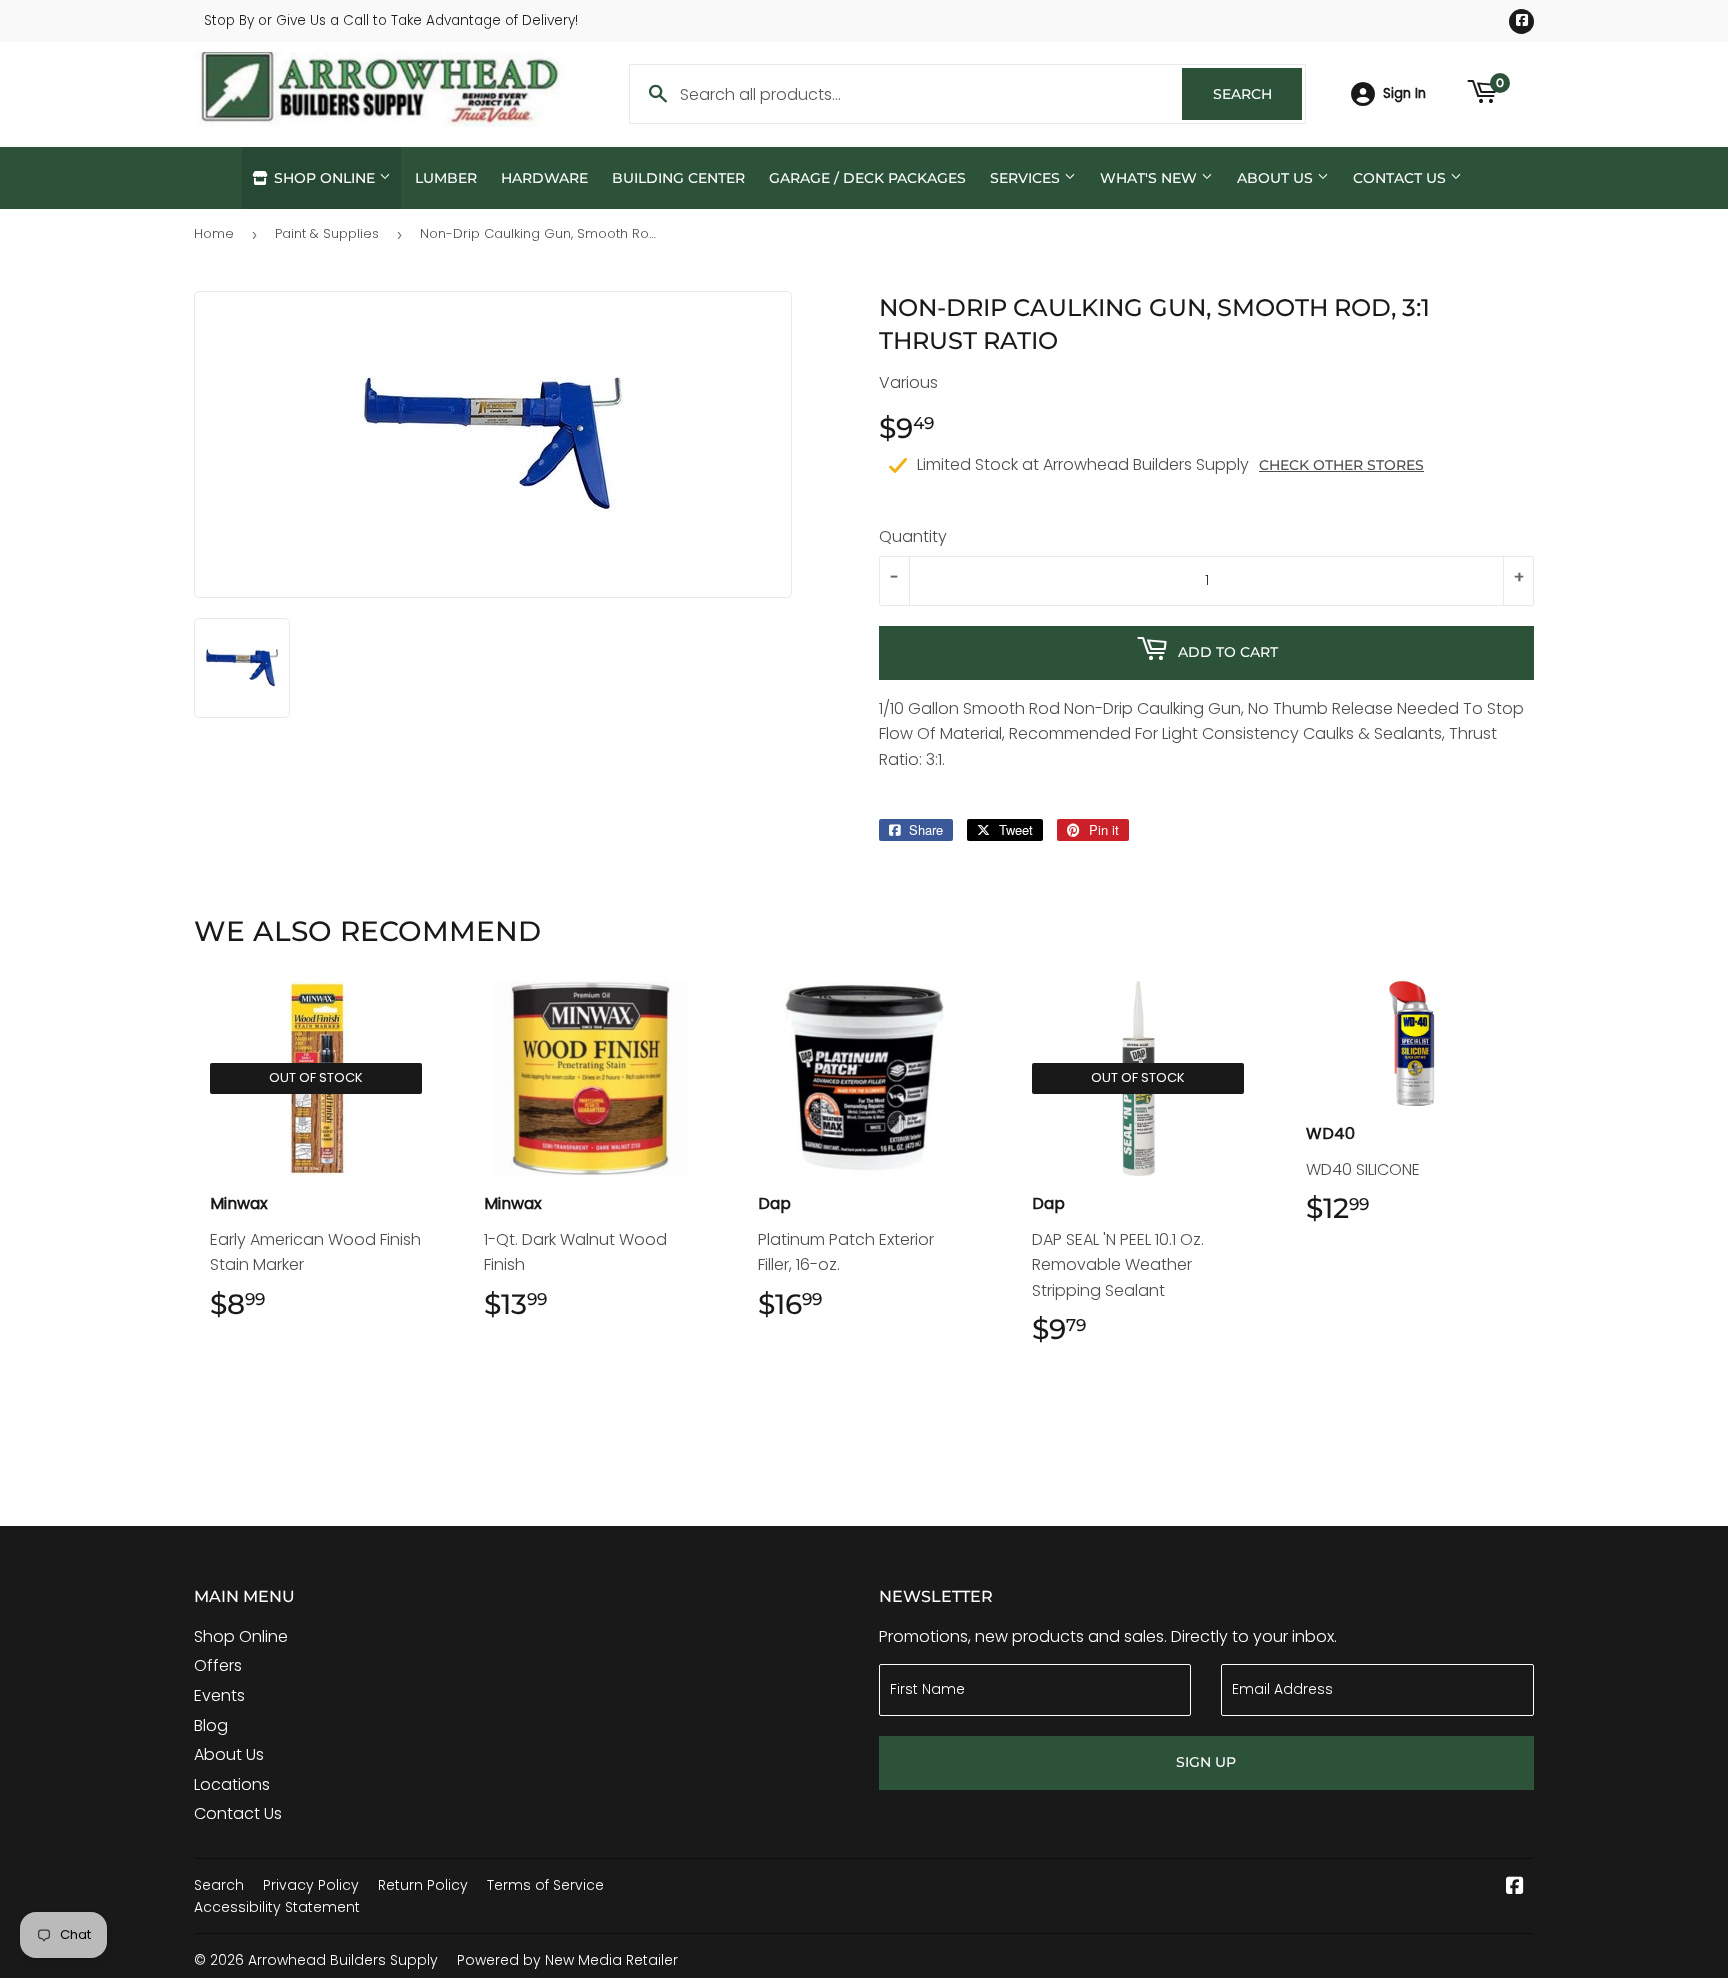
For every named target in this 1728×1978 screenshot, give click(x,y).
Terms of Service (545, 1885)
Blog (211, 1725)
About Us (1277, 178)
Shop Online (324, 178)
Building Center (678, 178)
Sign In (1404, 93)
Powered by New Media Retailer (567, 1960)
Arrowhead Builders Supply (343, 1960)
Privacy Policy (311, 1885)
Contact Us (1401, 178)
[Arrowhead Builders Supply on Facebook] (1515, 1887)
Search (1257, 94)
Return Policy (423, 1885)
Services (1027, 178)
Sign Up (1206, 1762)
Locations (232, 1784)
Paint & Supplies (327, 233)
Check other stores (1341, 465)
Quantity (913, 536)
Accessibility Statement (277, 1907)
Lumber (446, 178)
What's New (1150, 178)
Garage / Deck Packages (867, 178)
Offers (218, 1665)
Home (214, 233)
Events (219, 1695)
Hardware (544, 178)
